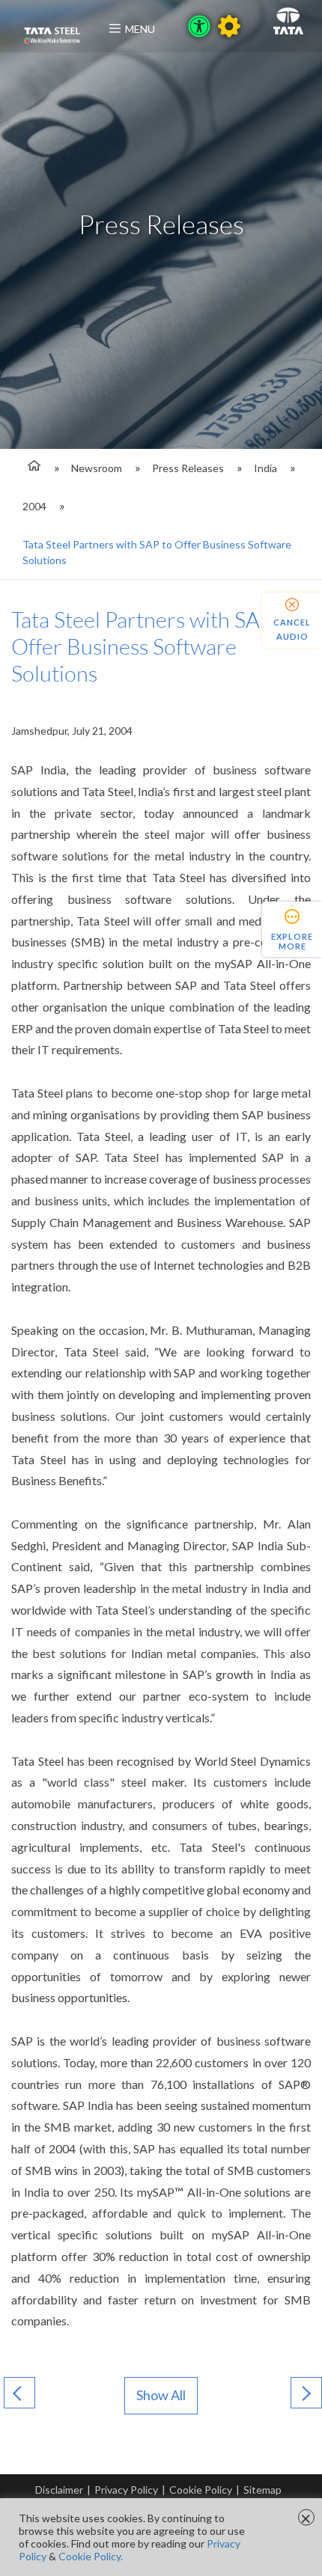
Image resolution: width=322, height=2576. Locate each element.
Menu (140, 29)
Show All (161, 2395)
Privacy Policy (126, 2490)
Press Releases (188, 468)
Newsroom (97, 468)
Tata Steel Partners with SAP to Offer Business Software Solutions (157, 552)
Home (32, 468)
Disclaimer (59, 2490)
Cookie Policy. (91, 2556)
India (265, 468)
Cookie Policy (201, 2490)
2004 (34, 506)
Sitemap (262, 2490)
